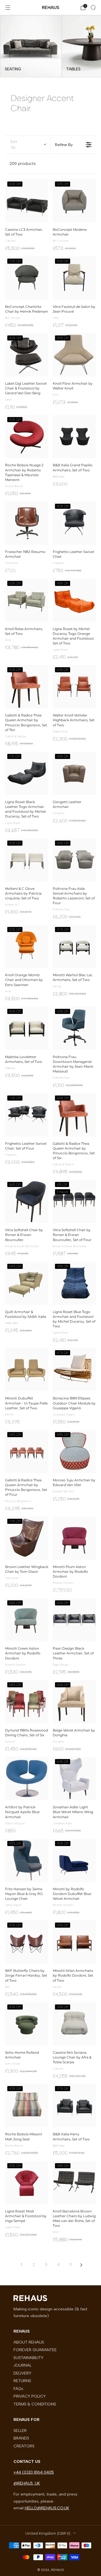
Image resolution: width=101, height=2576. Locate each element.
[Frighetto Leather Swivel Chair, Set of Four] (27, 1115)
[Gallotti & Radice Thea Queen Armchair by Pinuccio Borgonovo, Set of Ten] (27, 687)
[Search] (93, 7)
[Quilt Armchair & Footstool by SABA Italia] (27, 1283)
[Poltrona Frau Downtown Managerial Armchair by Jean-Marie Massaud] (74, 1028)
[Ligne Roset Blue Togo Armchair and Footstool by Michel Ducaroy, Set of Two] (74, 1283)
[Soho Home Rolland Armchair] (27, 2024)
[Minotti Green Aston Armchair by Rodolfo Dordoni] (27, 1620)
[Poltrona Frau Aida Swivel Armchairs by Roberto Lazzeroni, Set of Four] (74, 860)
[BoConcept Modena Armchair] (74, 201)
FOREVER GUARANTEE (35, 2350)
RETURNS (22, 2381)
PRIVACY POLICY (30, 2396)
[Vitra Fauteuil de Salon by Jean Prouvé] (74, 278)
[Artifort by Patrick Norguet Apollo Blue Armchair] (27, 1778)
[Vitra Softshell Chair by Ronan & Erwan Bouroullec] (27, 1201)
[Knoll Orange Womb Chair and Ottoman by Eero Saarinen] (27, 946)
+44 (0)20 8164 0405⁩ (34, 2472)
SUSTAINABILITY (28, 2358)
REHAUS (50, 7)
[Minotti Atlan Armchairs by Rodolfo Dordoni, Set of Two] (74, 1942)
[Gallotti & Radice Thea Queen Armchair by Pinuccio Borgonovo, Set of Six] (74, 1115)
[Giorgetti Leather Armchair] (74, 773)
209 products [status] (23, 163)
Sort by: (14, 145)
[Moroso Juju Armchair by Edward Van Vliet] (74, 1451)
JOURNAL (23, 2365)
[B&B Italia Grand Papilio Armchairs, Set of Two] (74, 436)
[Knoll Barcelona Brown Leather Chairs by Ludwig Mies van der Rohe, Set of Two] (74, 2183)
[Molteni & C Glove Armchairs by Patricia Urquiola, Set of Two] (27, 860)
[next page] (81, 2265)
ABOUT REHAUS (29, 2342)
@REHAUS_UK (27, 2483)
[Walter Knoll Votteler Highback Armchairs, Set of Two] (74, 687)
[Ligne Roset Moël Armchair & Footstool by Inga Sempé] (27, 2183)
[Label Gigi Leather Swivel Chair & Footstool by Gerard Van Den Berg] (27, 355)
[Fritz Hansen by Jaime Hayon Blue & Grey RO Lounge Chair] (27, 1860)
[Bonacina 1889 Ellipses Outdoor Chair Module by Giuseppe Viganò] (74, 1370)
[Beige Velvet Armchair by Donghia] (74, 1702)
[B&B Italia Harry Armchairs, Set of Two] (74, 2105)
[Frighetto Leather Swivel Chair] (74, 523)
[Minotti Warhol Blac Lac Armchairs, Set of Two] (74, 946)
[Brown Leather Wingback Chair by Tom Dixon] (27, 1538)
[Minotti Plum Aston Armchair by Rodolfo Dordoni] (74, 1538)
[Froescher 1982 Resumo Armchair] (27, 523)
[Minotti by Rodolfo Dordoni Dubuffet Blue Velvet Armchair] (74, 1860)
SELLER (20, 2431)
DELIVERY (22, 2373)
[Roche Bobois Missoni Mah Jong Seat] (27, 2105)
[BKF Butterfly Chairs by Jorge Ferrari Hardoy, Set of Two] (27, 1942)
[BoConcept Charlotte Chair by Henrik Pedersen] (27, 278)
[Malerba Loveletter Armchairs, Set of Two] (27, 1028)
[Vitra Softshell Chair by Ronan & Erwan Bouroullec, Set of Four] (74, 1201)
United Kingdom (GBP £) (48, 2533)
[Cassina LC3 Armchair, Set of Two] (27, 201)
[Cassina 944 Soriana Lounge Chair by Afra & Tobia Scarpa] (74, 2024)
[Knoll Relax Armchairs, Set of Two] (27, 600)
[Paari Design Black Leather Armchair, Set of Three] (74, 1620)
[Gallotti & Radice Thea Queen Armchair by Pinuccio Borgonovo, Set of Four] (27, 1451)
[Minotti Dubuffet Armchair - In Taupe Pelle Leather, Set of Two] (27, 1370)
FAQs (18, 2389)
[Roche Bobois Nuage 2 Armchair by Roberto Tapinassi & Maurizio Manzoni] (27, 436)
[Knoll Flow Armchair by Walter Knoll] (74, 355)
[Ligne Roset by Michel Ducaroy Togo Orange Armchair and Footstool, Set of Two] (74, 600)
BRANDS (21, 2438)
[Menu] (8, 8)
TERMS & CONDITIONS (35, 2404)
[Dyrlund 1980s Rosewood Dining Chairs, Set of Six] (27, 1702)
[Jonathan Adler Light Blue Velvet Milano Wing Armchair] (74, 1778)
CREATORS (24, 2446)
